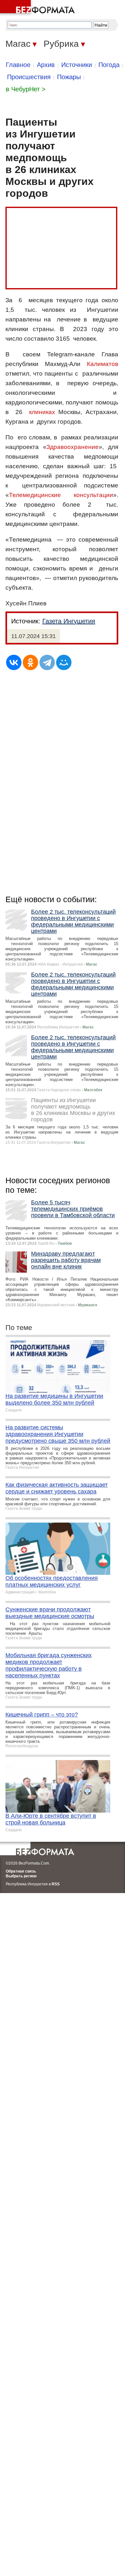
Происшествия (29, 77)
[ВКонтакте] (14, 662)
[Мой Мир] (64, 662)
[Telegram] (47, 662)
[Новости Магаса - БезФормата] (38, 8)
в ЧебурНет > (26, 89)
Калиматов (103, 364)
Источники (77, 65)
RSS (56, 1884)
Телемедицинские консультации (61, 495)
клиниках (42, 412)
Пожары (69, 77)
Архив (46, 65)
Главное (18, 65)
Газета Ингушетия (69, 621)
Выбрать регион (21, 1876)
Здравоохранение (73, 447)
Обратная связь (21, 1871)
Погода (109, 65)
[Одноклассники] (30, 662)
